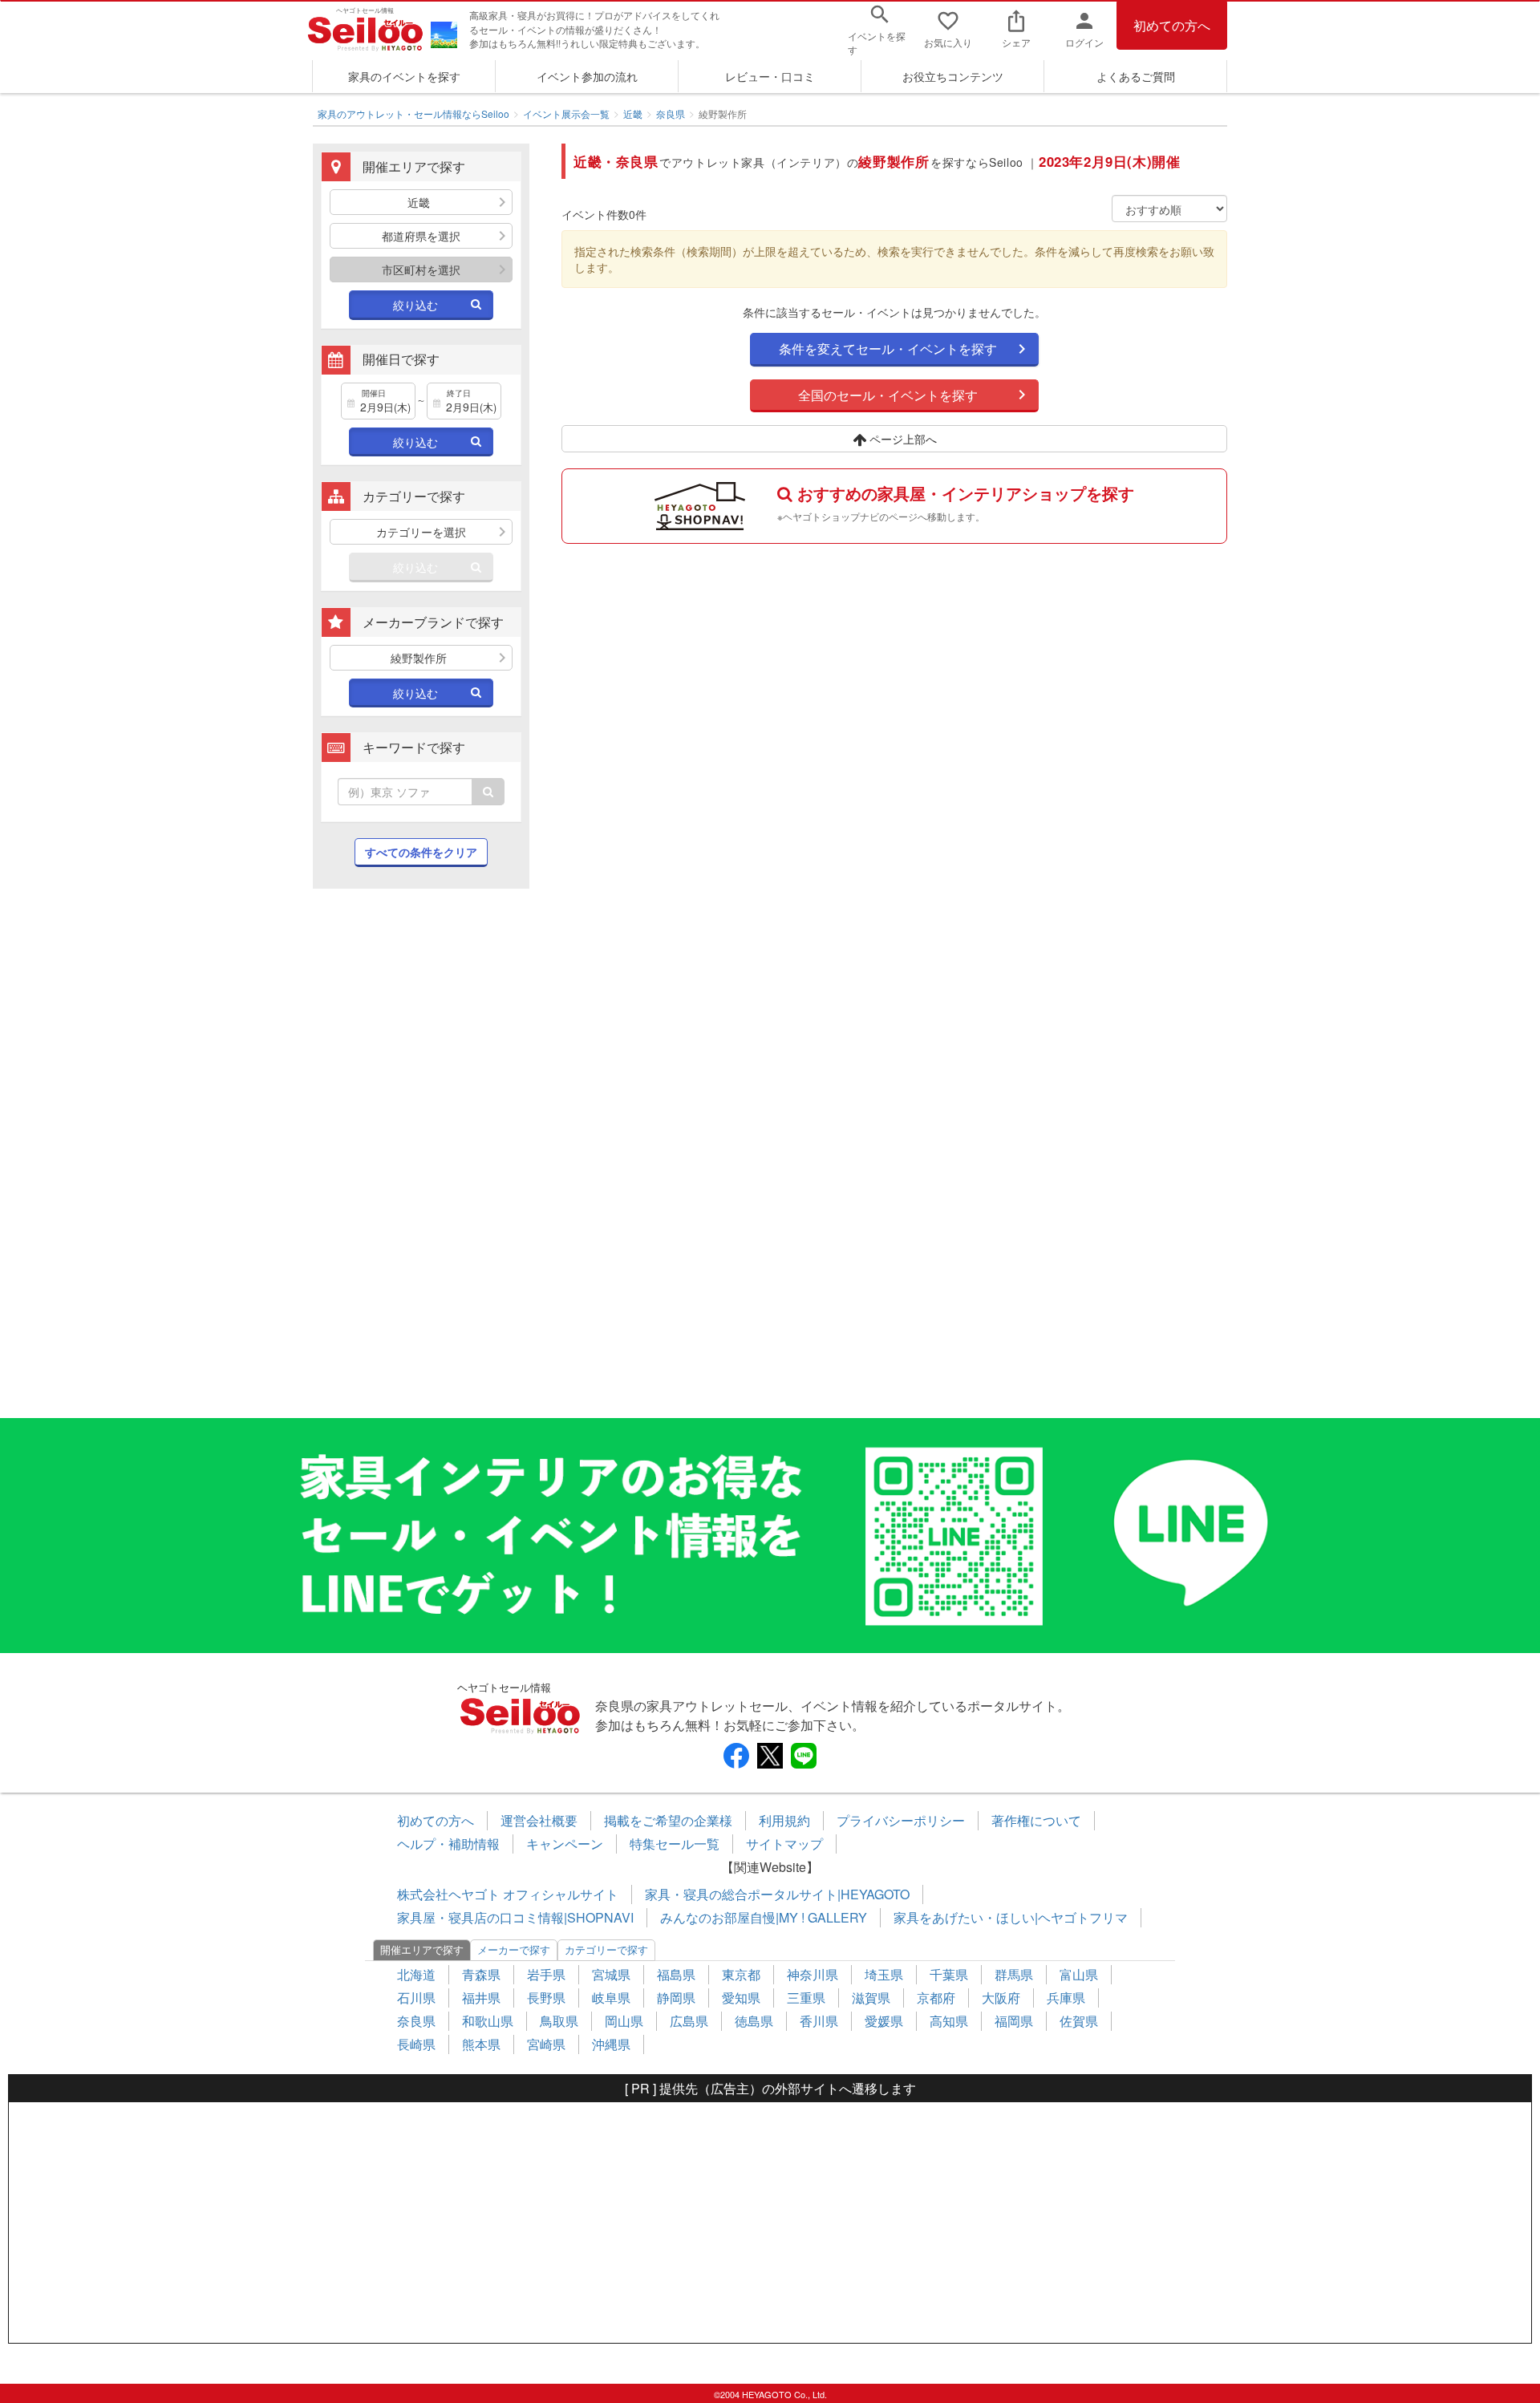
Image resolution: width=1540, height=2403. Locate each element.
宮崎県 (546, 2044)
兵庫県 (1066, 1998)
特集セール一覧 (675, 1844)
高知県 (949, 2021)
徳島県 (754, 2021)
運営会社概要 (539, 1820)
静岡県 (676, 1998)
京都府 (936, 1998)
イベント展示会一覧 (566, 113)
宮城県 (611, 1974)
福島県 (676, 1974)
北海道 (416, 1974)
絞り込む (415, 305)
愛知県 (741, 1998)
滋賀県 (871, 1998)
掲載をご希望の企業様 (668, 1820)
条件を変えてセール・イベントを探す (888, 348)
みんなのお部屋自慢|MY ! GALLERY (764, 1917)
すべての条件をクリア (421, 852)
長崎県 (416, 2044)
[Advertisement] (421, 1161)
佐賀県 (1079, 2021)
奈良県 (671, 113)
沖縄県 (611, 2044)
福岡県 (1014, 2021)
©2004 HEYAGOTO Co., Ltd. (770, 2394)
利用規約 (784, 1820)
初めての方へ (1172, 25)
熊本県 (481, 2044)
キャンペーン (565, 1844)
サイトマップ (784, 1844)
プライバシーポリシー (901, 1820)
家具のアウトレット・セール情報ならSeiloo (413, 113)
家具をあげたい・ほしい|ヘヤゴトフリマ (1011, 1917)
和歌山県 (488, 2021)
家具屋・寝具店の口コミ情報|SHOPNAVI (515, 1917)
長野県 (546, 1998)
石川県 (416, 1998)
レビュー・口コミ (770, 76)
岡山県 (624, 2021)
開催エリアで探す (422, 1949)
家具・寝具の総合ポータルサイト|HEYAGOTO (777, 1894)
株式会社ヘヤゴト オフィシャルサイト (508, 1894)
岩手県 (546, 1974)
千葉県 (949, 1974)
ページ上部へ (902, 439)
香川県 (819, 2021)
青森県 (481, 1974)
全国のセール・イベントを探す (888, 395)
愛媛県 (884, 2021)
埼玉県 (884, 1974)
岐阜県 (611, 1998)
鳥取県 (559, 2021)
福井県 (481, 1998)
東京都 (741, 1974)
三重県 (806, 1998)
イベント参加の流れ (587, 76)
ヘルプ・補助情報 (448, 1844)
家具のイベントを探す (404, 76)
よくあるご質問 (1136, 76)
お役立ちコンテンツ (953, 76)
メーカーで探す (514, 1949)
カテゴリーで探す (606, 1949)
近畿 (633, 113)
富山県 (1079, 1974)
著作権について (1036, 1820)
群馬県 (1014, 1974)
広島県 (689, 2021)
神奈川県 (813, 1974)
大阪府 (1001, 1998)
